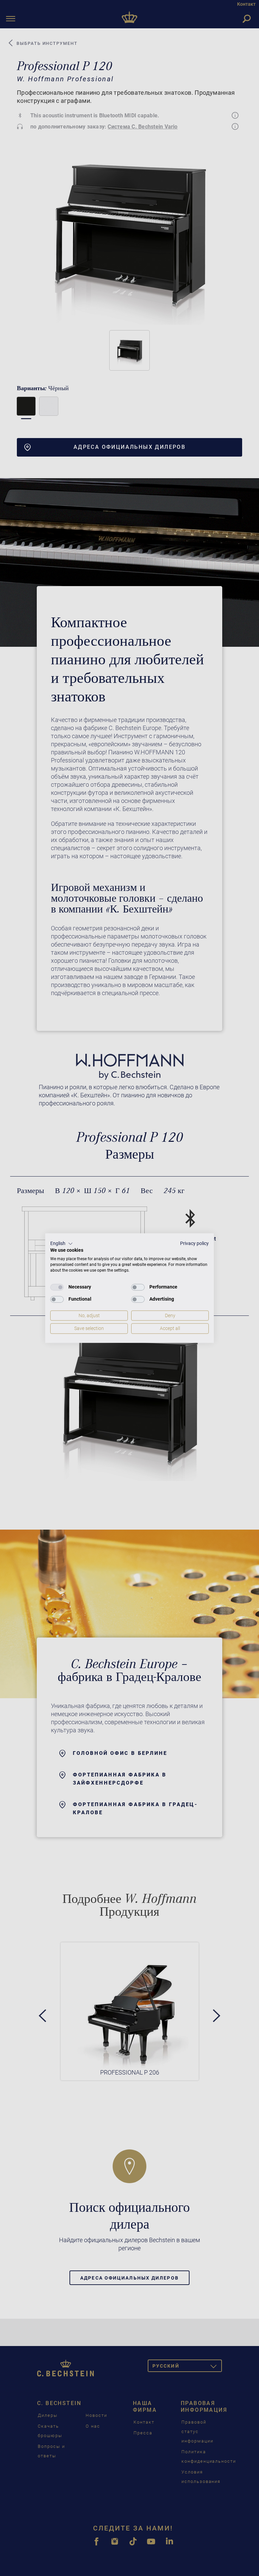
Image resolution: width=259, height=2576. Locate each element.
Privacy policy (194, 1243)
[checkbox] (57, 1287)
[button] (62, 1244)
